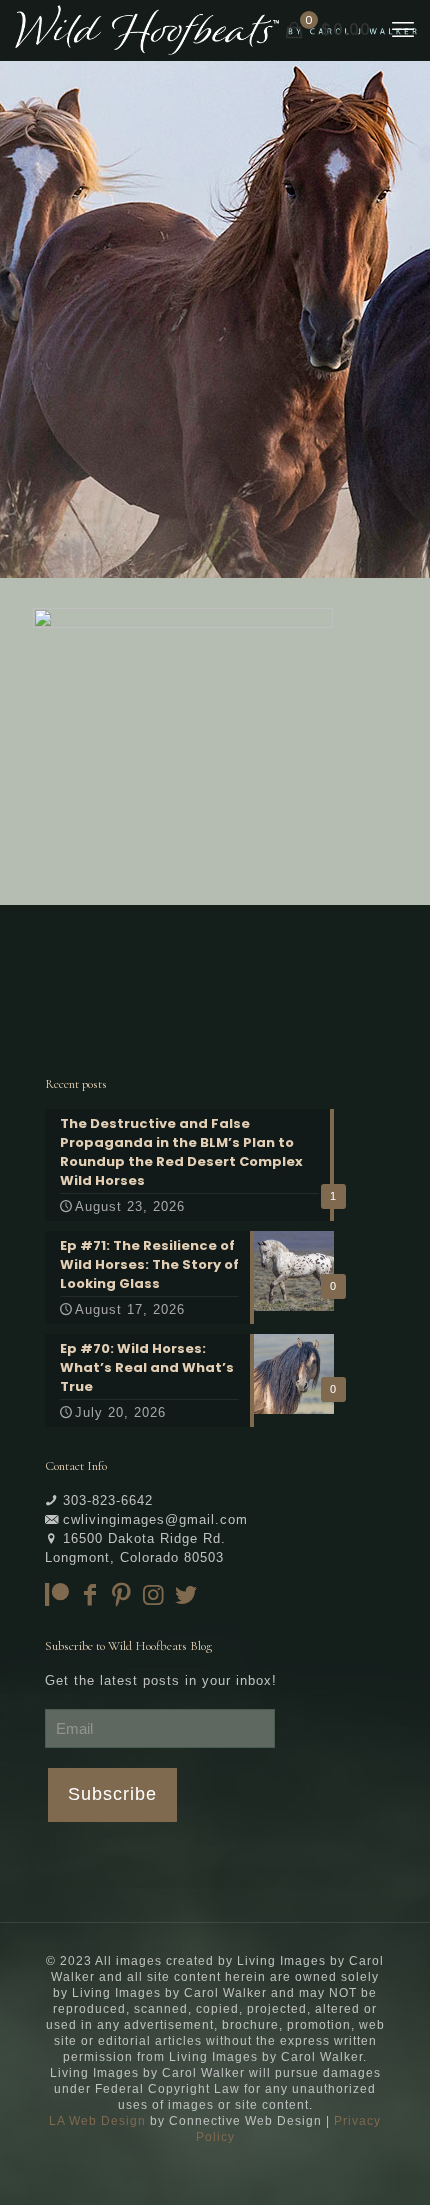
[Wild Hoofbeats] (216, 30)
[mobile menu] (403, 30)
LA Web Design (97, 2121)
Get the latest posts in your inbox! (161, 1680)
